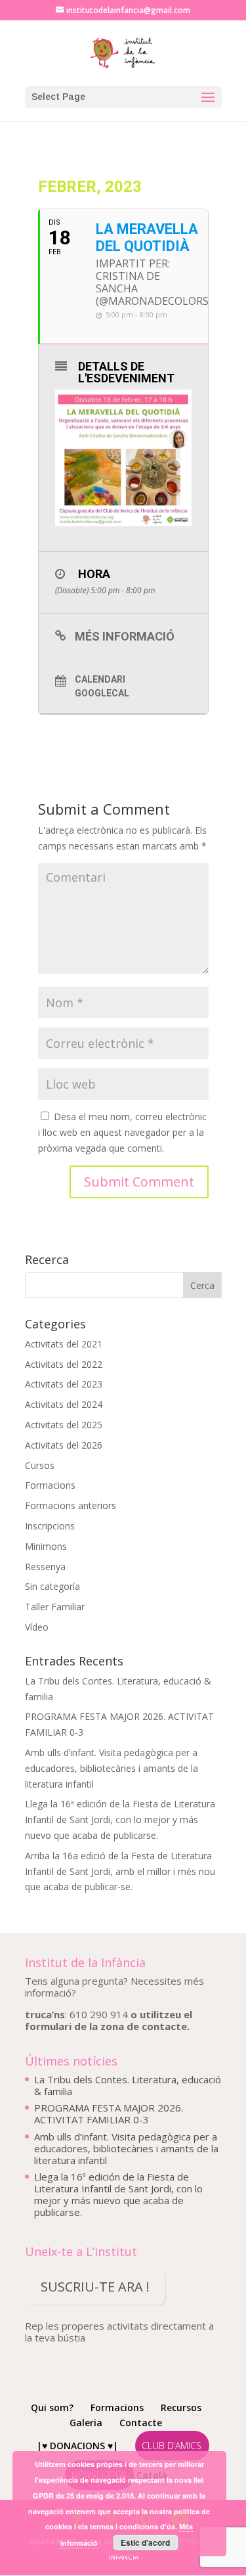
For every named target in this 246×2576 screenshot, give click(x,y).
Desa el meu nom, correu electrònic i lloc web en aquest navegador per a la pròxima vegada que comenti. (122, 1132)
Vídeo (37, 1627)
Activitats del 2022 (64, 1364)
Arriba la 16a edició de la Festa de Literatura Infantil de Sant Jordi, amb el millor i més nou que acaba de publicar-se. (120, 1871)
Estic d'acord (145, 2542)
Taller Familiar (55, 1607)
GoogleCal (102, 693)
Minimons (46, 1546)
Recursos (181, 2407)
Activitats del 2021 (64, 1344)
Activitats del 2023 (64, 1384)
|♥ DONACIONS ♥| (77, 2446)
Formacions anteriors (71, 1505)
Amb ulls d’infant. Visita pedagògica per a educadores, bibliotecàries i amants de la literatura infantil (112, 1768)
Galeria (86, 2423)
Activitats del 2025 (64, 1425)
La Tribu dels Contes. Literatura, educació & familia (128, 2085)
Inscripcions (50, 1526)
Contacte (141, 2423)
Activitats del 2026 (64, 1445)
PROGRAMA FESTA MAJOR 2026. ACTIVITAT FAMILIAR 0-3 (109, 2113)
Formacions (50, 1485)
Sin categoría (52, 1586)
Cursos (40, 1465)
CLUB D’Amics (172, 2446)
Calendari (100, 679)
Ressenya (45, 1567)
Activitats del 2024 (64, 1404)
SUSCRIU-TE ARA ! (95, 2287)
